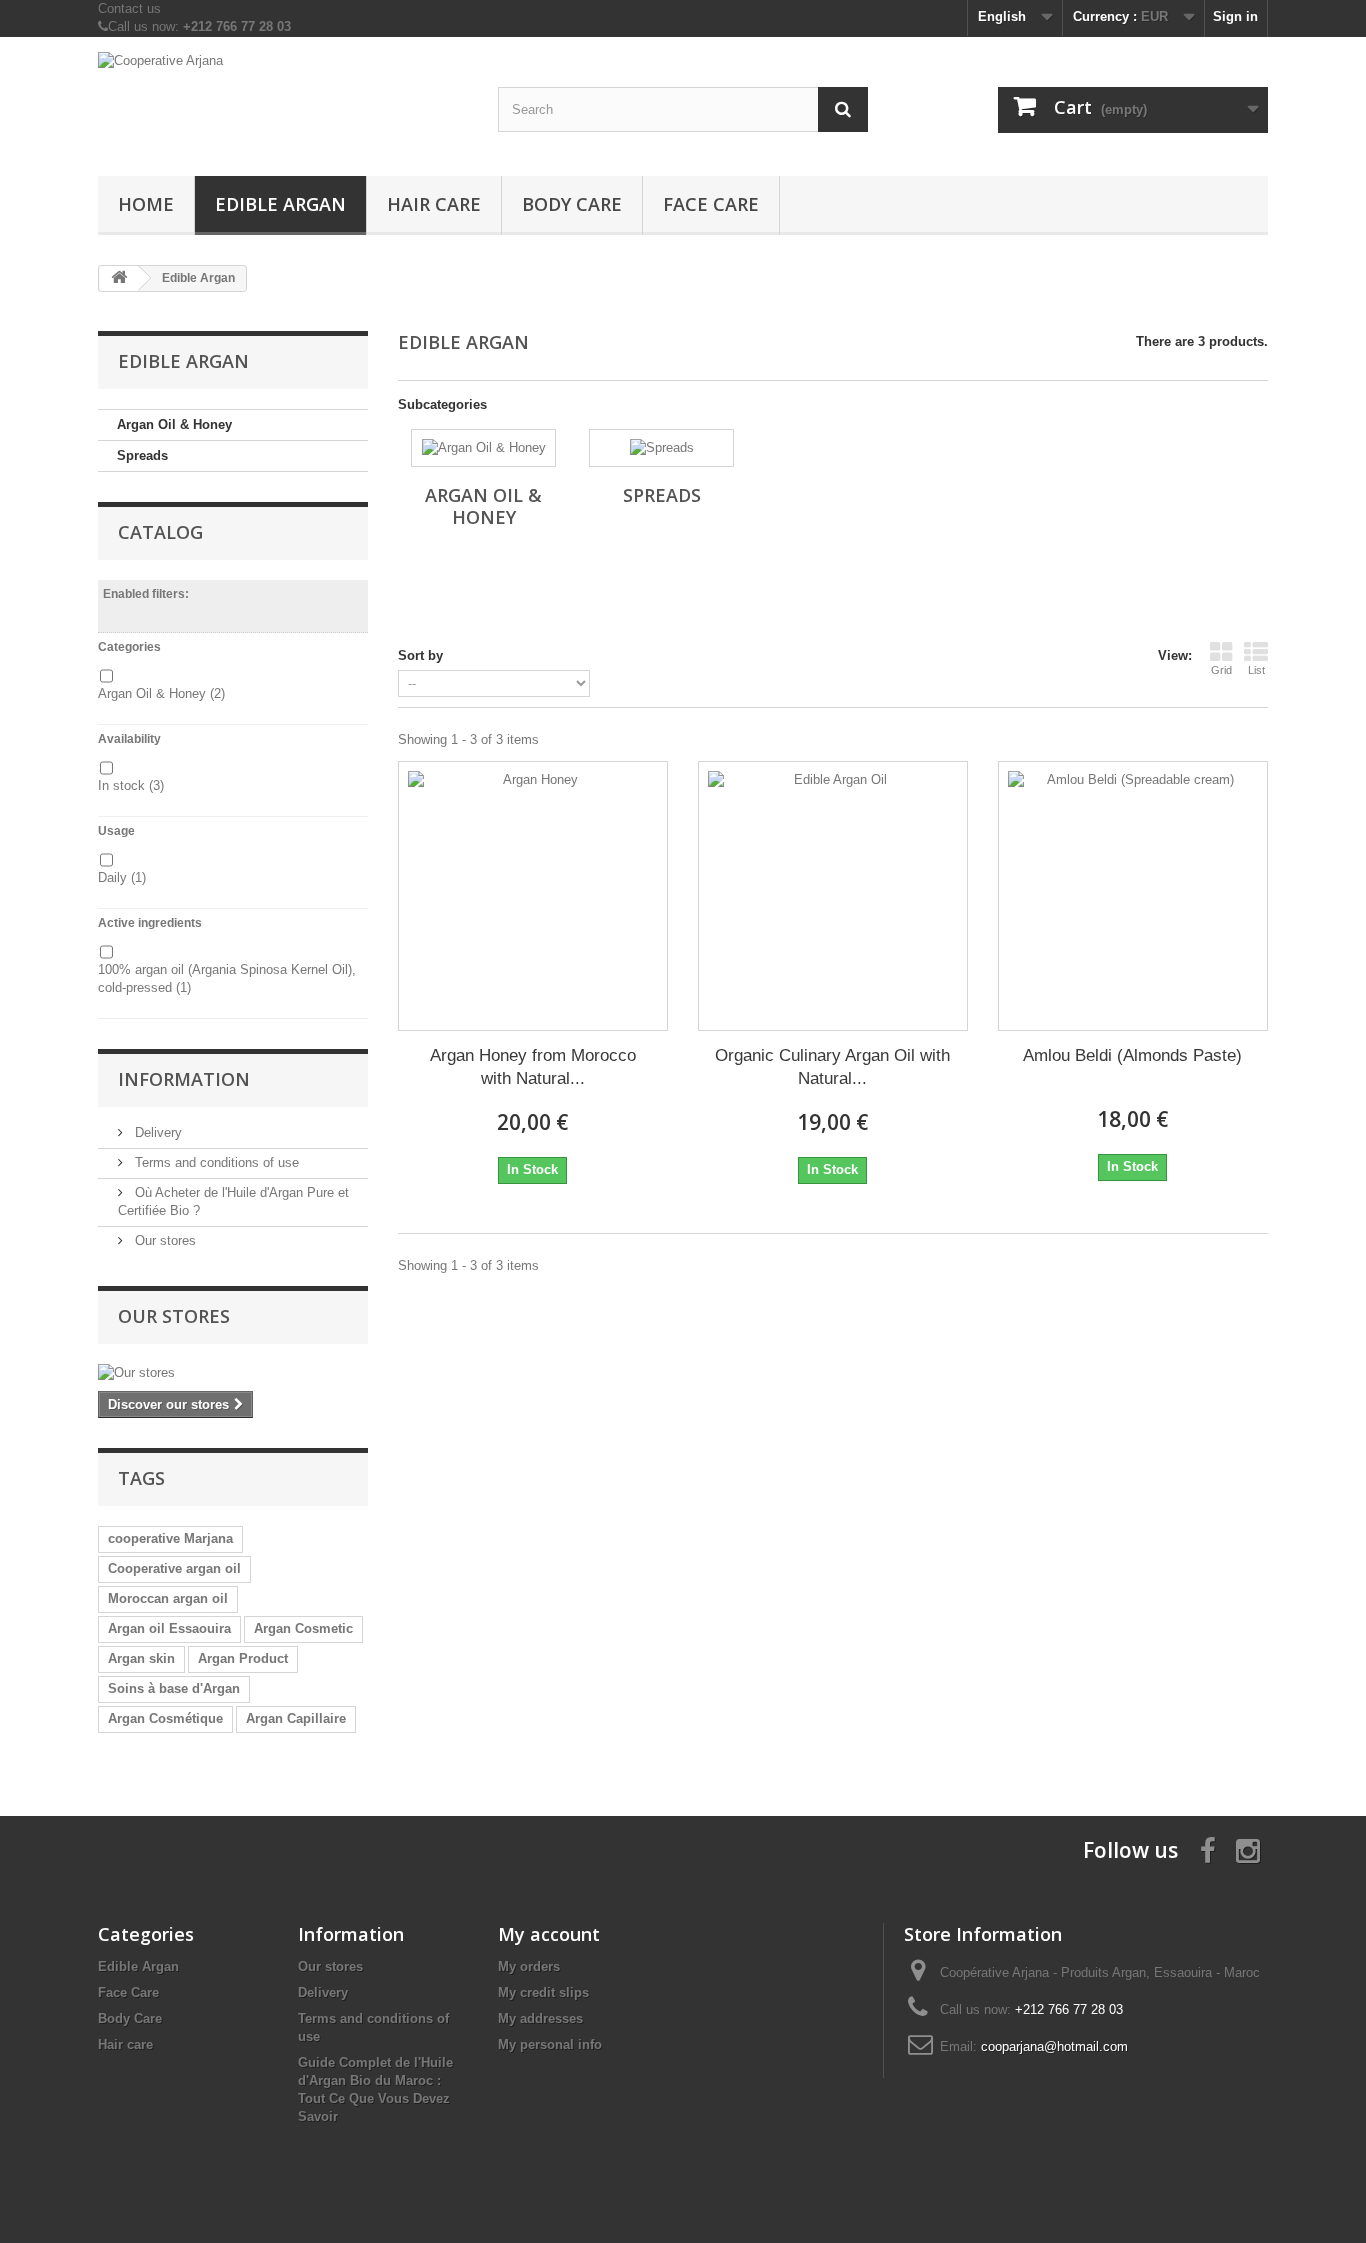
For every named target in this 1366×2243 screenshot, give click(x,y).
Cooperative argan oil (174, 1568)
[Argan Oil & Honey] (483, 448)
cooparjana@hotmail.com (1054, 2046)
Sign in (1235, 16)
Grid (1221, 670)
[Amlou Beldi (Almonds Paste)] (1133, 896)
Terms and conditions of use (215, 1162)
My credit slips (543, 1992)
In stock (131, 785)
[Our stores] (233, 1373)
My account (549, 1934)
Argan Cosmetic (303, 1628)
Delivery (156, 1132)
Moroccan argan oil (168, 1598)
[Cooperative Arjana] (283, 101)
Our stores (163, 1240)
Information (184, 1079)
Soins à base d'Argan (174, 1688)
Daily (122, 877)
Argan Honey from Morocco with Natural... (533, 1067)
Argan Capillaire (296, 1718)
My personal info (550, 2044)
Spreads (142, 455)
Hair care (434, 204)
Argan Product (243, 1658)
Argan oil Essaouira (169, 1628)
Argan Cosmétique (165, 1718)
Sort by (420, 655)
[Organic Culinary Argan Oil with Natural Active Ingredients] (833, 896)
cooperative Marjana (170, 1538)
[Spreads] (661, 448)
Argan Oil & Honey (174, 424)
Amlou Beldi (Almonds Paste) (1132, 1055)
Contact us (129, 8)
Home (146, 204)
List (1256, 670)
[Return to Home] (119, 278)
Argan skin (141, 1658)
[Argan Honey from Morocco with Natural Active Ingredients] (533, 896)
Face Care (711, 204)
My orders (529, 1966)
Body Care (572, 204)
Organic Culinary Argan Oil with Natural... (832, 1067)
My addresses (540, 2018)
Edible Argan (280, 204)
